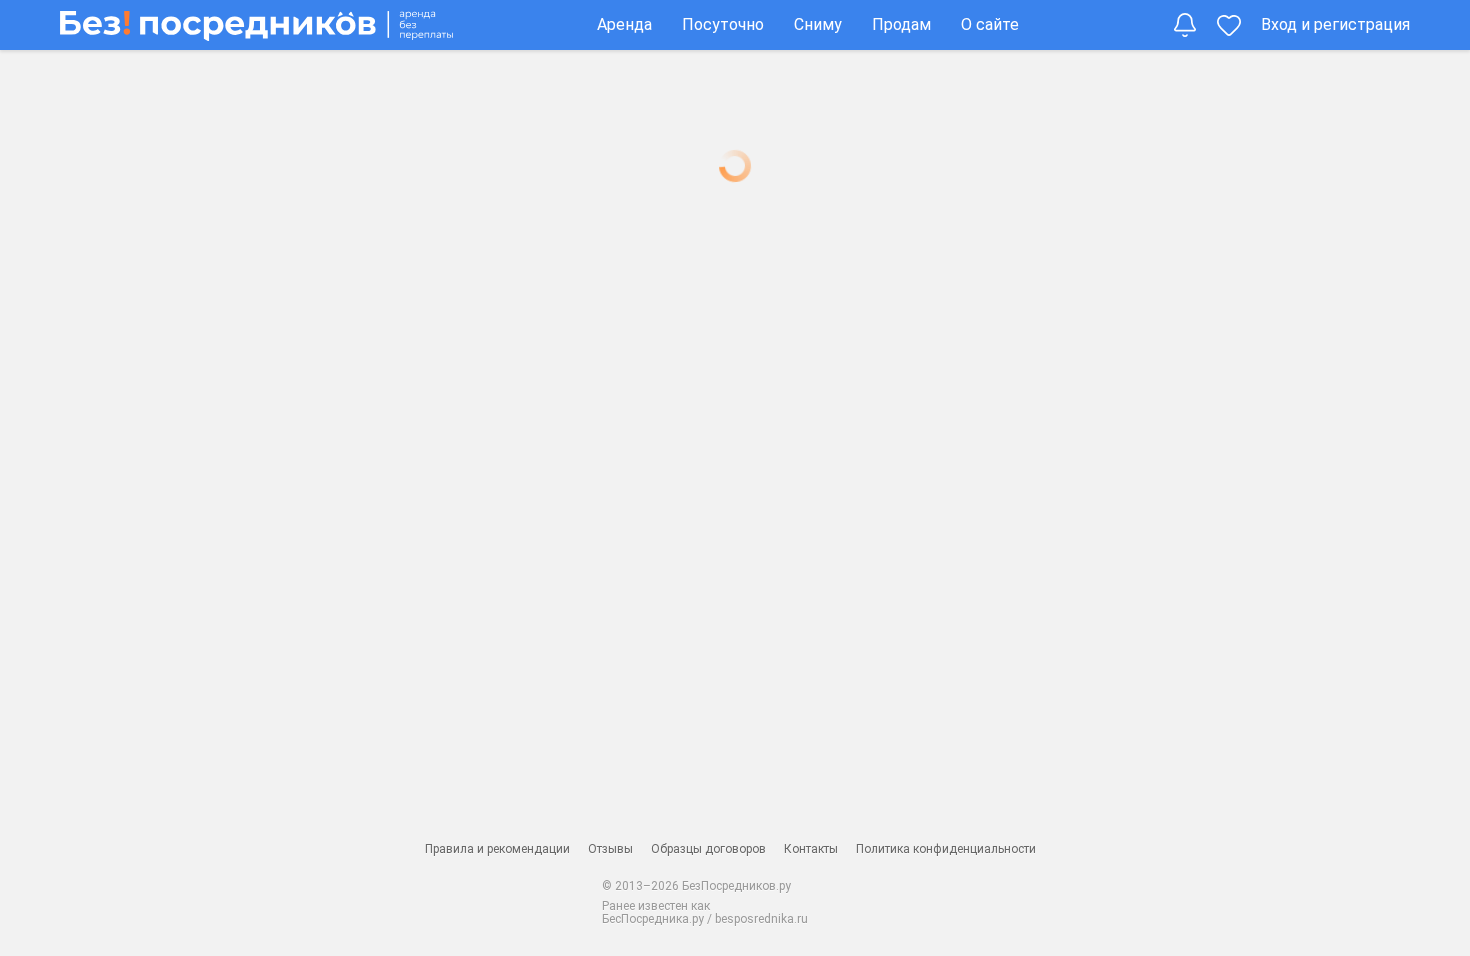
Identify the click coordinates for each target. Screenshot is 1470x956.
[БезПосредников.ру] (256, 24)
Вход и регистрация (1335, 24)
